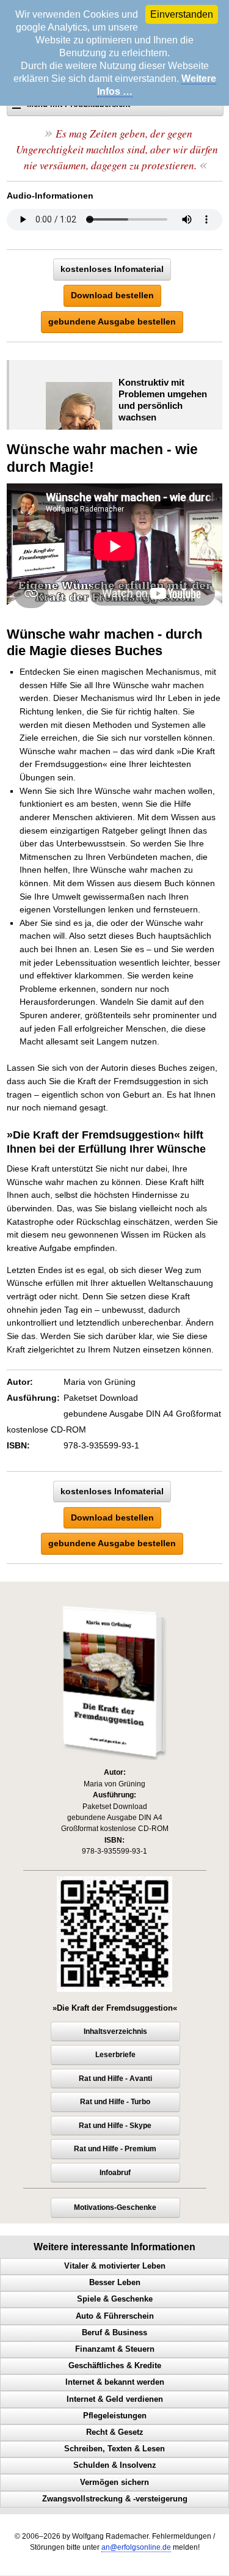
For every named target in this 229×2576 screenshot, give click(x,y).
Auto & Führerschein (115, 2316)
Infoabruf (115, 2173)
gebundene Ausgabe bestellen (112, 321)
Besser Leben (115, 2283)
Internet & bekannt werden (115, 2382)
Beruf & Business (114, 2333)
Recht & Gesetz (115, 2432)
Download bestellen (112, 295)
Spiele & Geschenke (115, 2299)
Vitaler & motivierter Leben (115, 2266)
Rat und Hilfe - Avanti (115, 2079)
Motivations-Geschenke (115, 2207)
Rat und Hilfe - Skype (115, 2126)
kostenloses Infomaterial (112, 269)
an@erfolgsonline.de (136, 2547)
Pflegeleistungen (115, 2416)
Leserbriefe (115, 2055)
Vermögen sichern (114, 2482)
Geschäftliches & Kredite (115, 2366)
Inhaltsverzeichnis (115, 2031)
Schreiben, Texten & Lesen (114, 2449)
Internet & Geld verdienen (115, 2399)
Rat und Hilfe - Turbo (115, 2102)
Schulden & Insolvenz (115, 2465)
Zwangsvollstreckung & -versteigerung (115, 2499)
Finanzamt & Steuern (115, 2349)
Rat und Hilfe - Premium (115, 2149)
